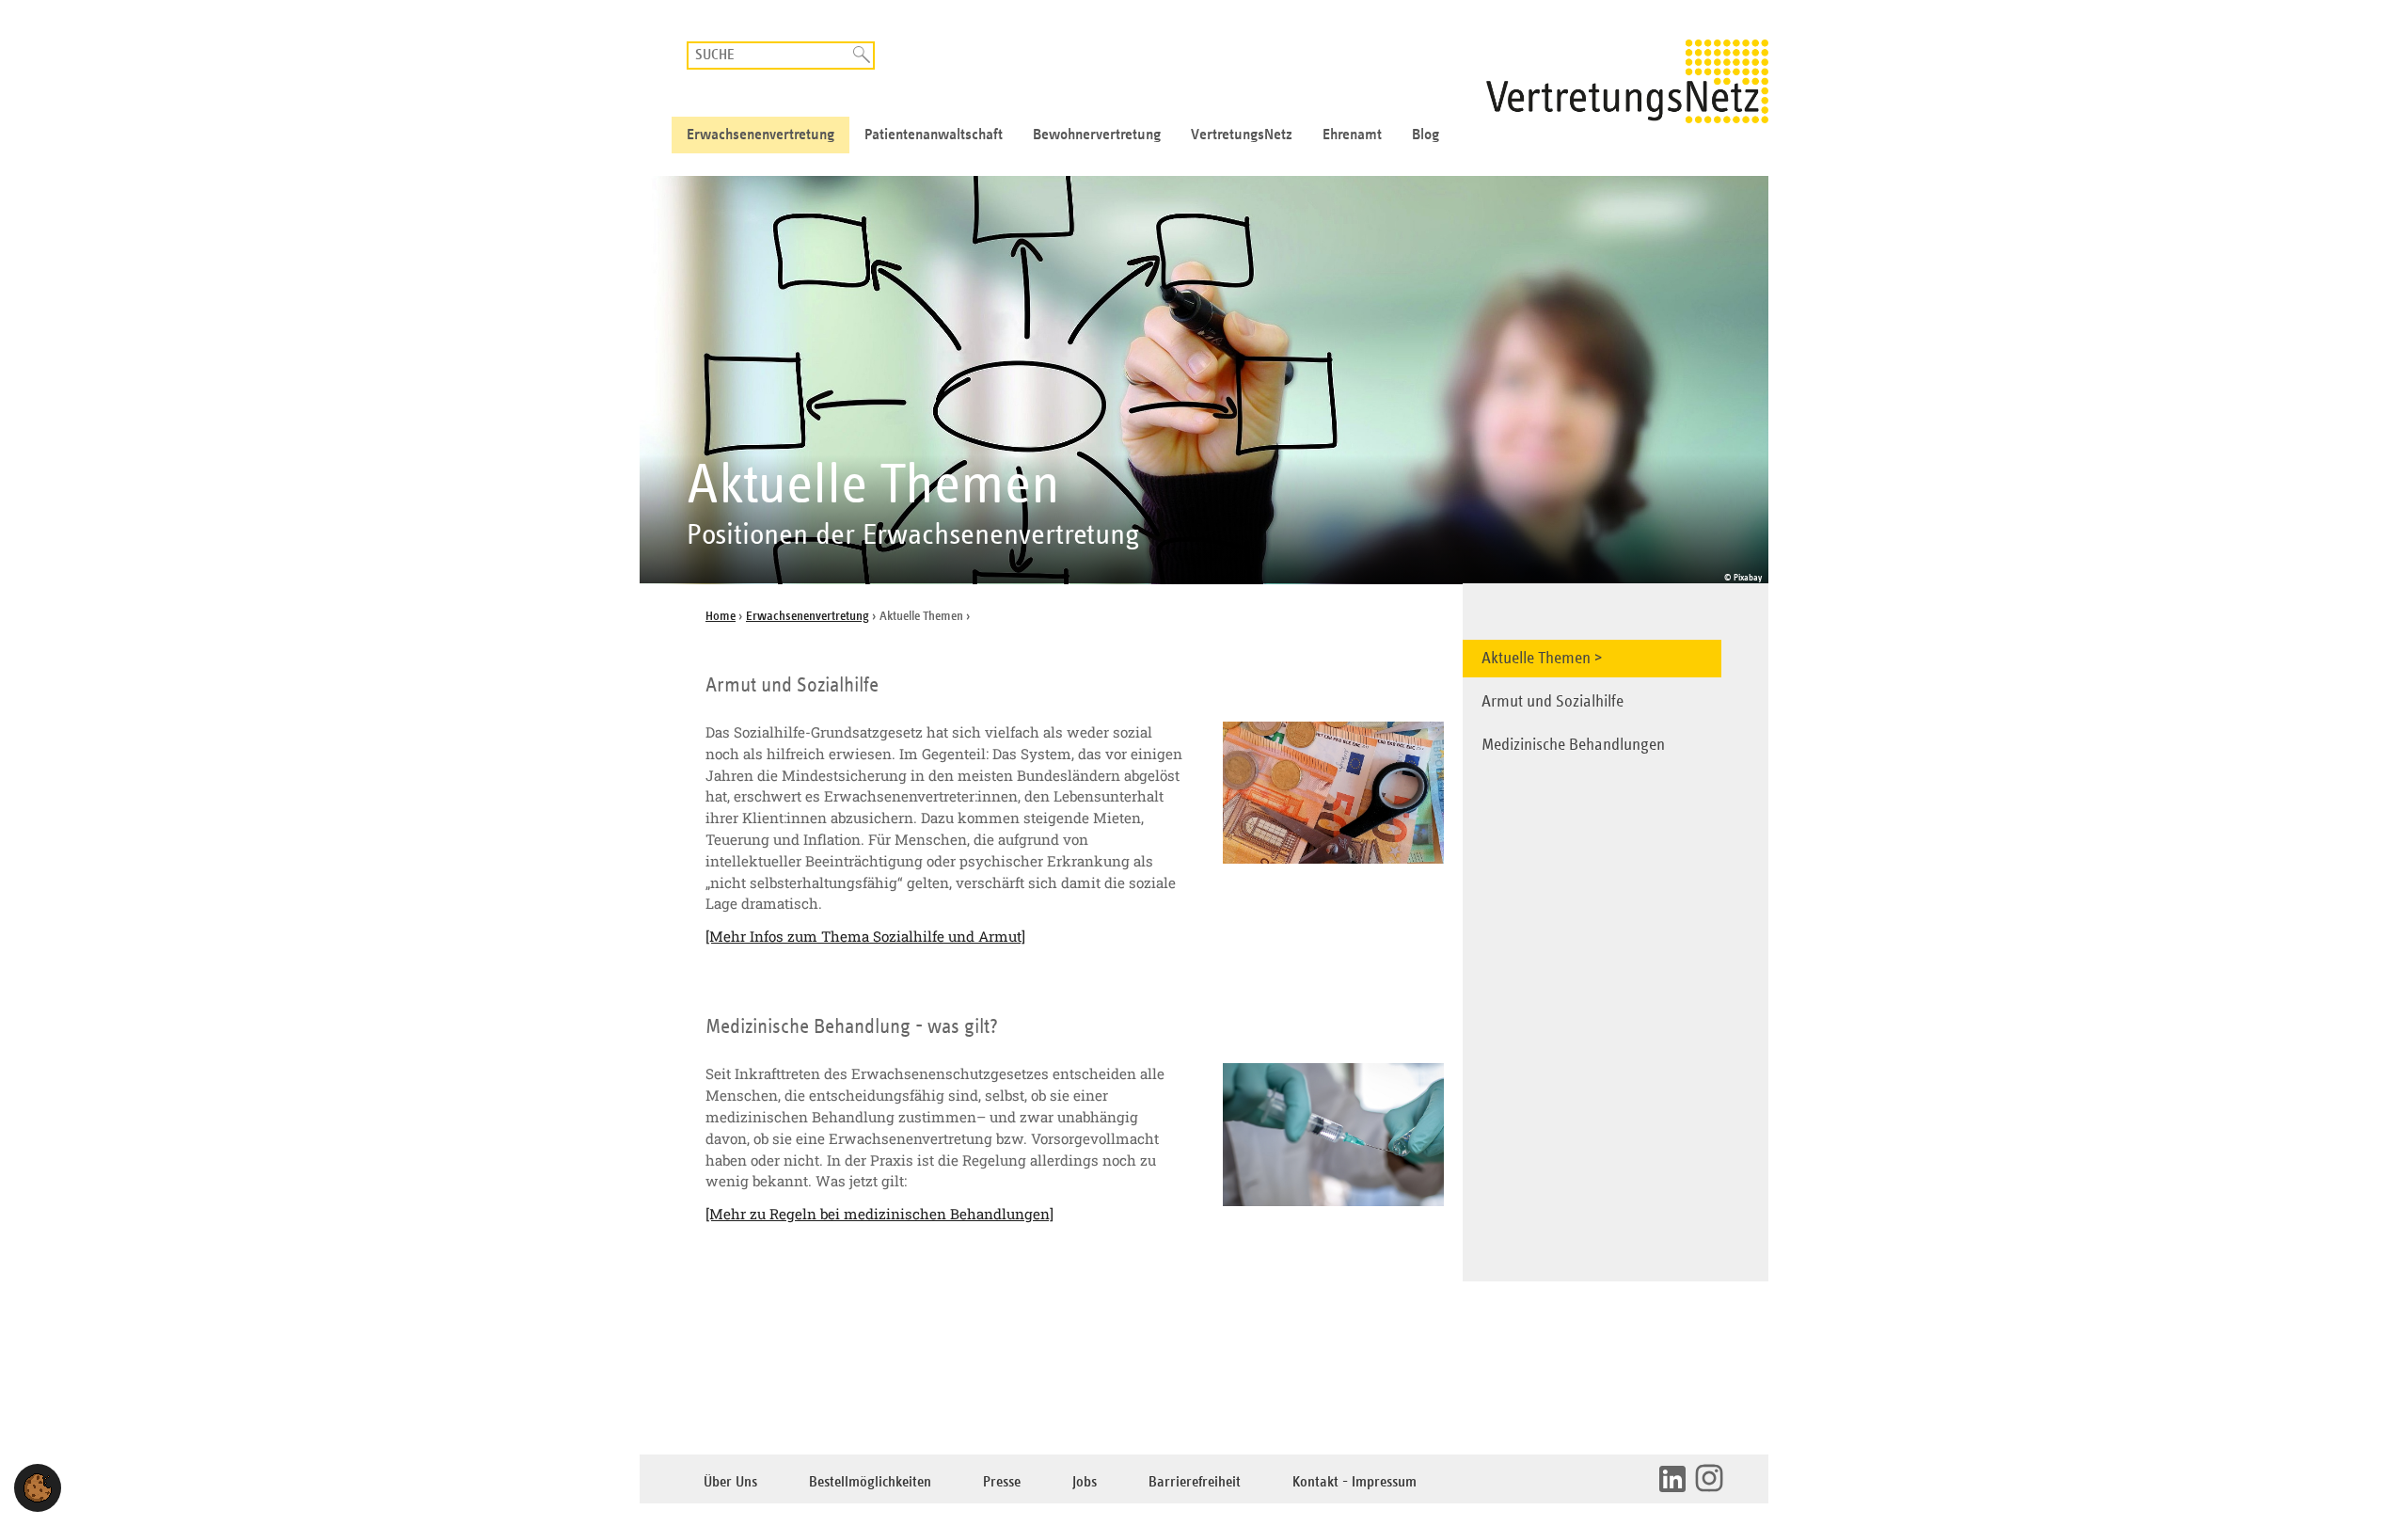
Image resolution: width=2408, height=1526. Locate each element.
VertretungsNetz (1242, 135)
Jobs (1085, 1482)
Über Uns (730, 1482)
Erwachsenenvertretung (760, 135)
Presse (1002, 1482)
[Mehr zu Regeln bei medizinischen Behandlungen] (879, 1214)
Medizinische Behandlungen (1573, 745)
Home (721, 616)
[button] (38, 1488)
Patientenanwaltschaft (934, 135)
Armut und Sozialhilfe (1553, 702)
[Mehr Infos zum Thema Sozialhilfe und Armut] (865, 936)
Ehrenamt (1352, 135)
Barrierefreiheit (1195, 1482)
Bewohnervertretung (1097, 135)
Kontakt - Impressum (1354, 1482)
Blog (1426, 135)
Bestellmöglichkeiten (870, 1482)
